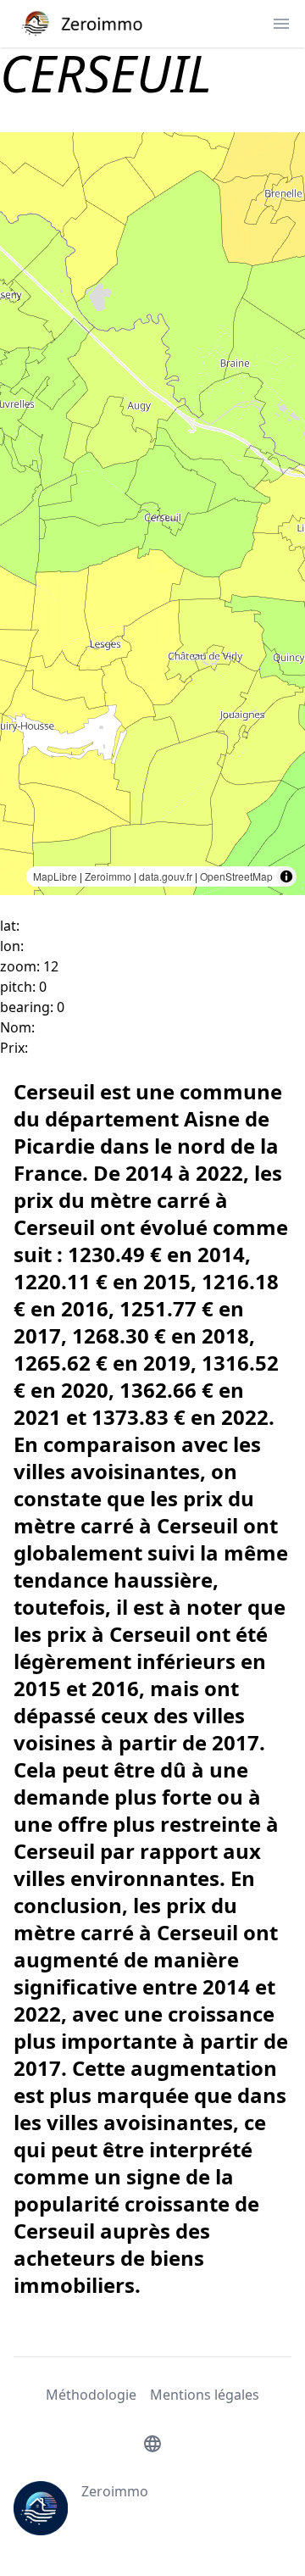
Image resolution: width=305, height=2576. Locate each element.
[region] (152, 514)
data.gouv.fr (166, 876)
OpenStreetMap (236, 876)
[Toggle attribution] (286, 876)
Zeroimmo (108, 876)
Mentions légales (205, 2395)
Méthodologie (91, 2395)
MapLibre (55, 876)
